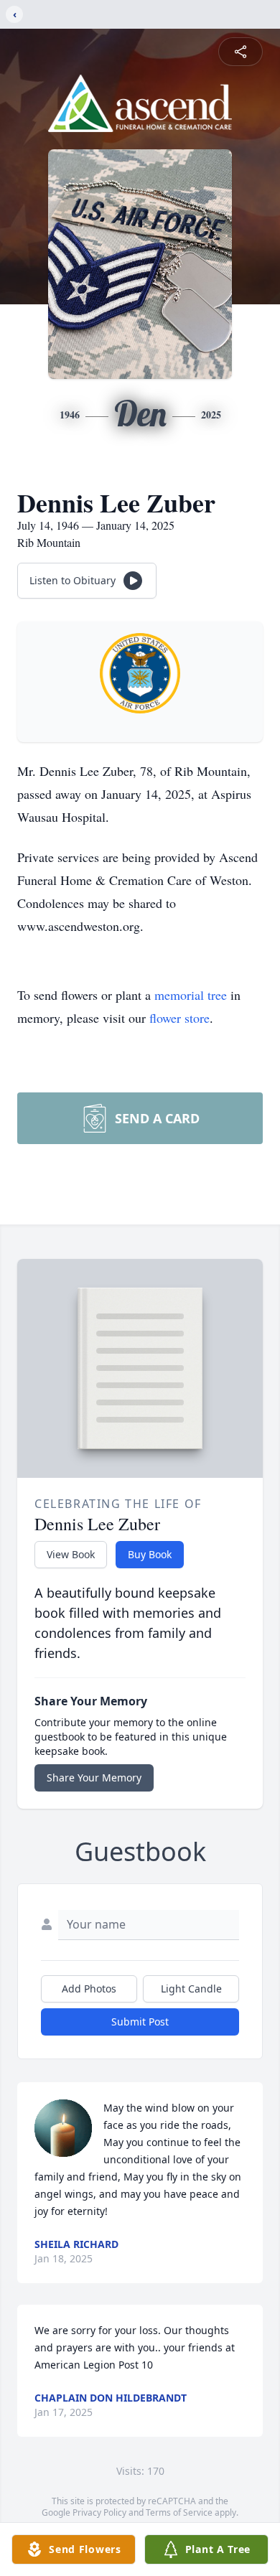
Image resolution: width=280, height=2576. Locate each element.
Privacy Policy (99, 2512)
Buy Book (150, 1554)
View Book (71, 1554)
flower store (179, 1018)
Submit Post (140, 2022)
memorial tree (191, 995)
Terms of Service (179, 2512)
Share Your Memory (94, 1778)
